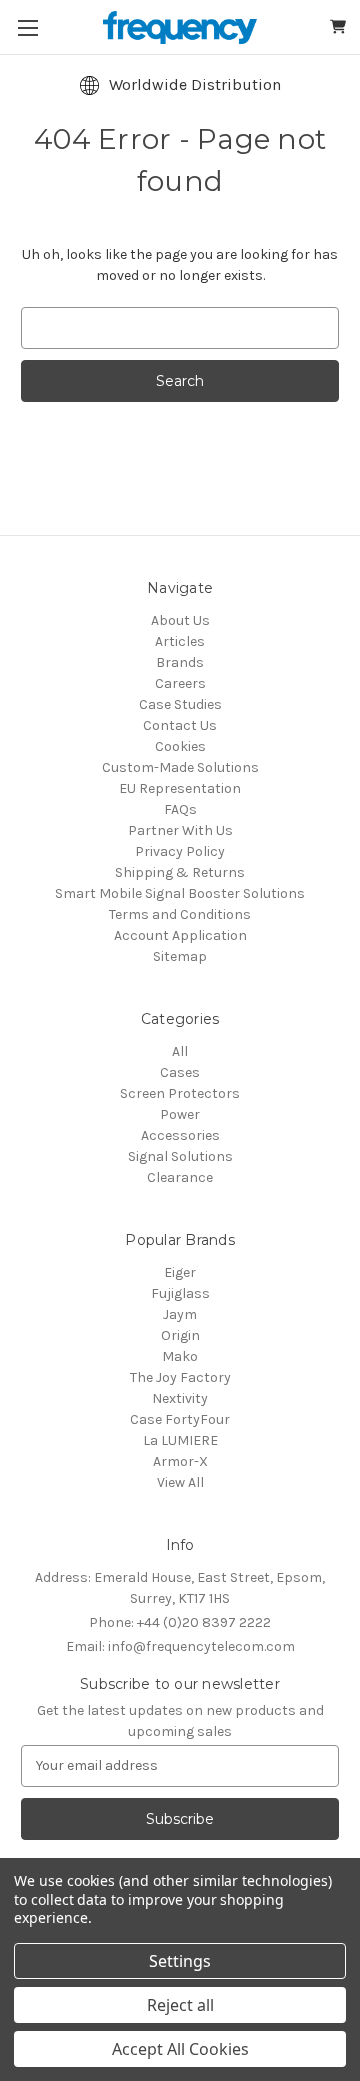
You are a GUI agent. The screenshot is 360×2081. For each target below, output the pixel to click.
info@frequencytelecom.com (180, 1646)
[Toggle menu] (27, 27)
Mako (180, 1356)
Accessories (180, 1135)
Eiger (180, 1272)
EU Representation (180, 788)
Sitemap (180, 956)
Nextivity (180, 1398)
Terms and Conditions (180, 914)
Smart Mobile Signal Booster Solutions (180, 893)
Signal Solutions (180, 1156)
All (180, 1051)
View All (180, 1482)
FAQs (180, 809)
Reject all (180, 2005)
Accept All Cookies (180, 2049)
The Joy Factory (180, 1377)
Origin (180, 1335)
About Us (180, 620)
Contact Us (180, 725)
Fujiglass (180, 1293)
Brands (180, 662)
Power (180, 1114)
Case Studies (180, 704)
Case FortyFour (180, 1419)
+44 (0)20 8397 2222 (180, 1622)
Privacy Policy (180, 851)
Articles (180, 641)
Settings (180, 1961)
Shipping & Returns (180, 872)
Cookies (180, 746)
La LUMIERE (180, 1440)
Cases (180, 1072)
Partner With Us (180, 830)
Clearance (180, 1177)
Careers (180, 683)
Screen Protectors (180, 1093)
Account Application (180, 935)
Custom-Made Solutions (180, 767)
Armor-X (180, 1461)
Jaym (180, 1314)
